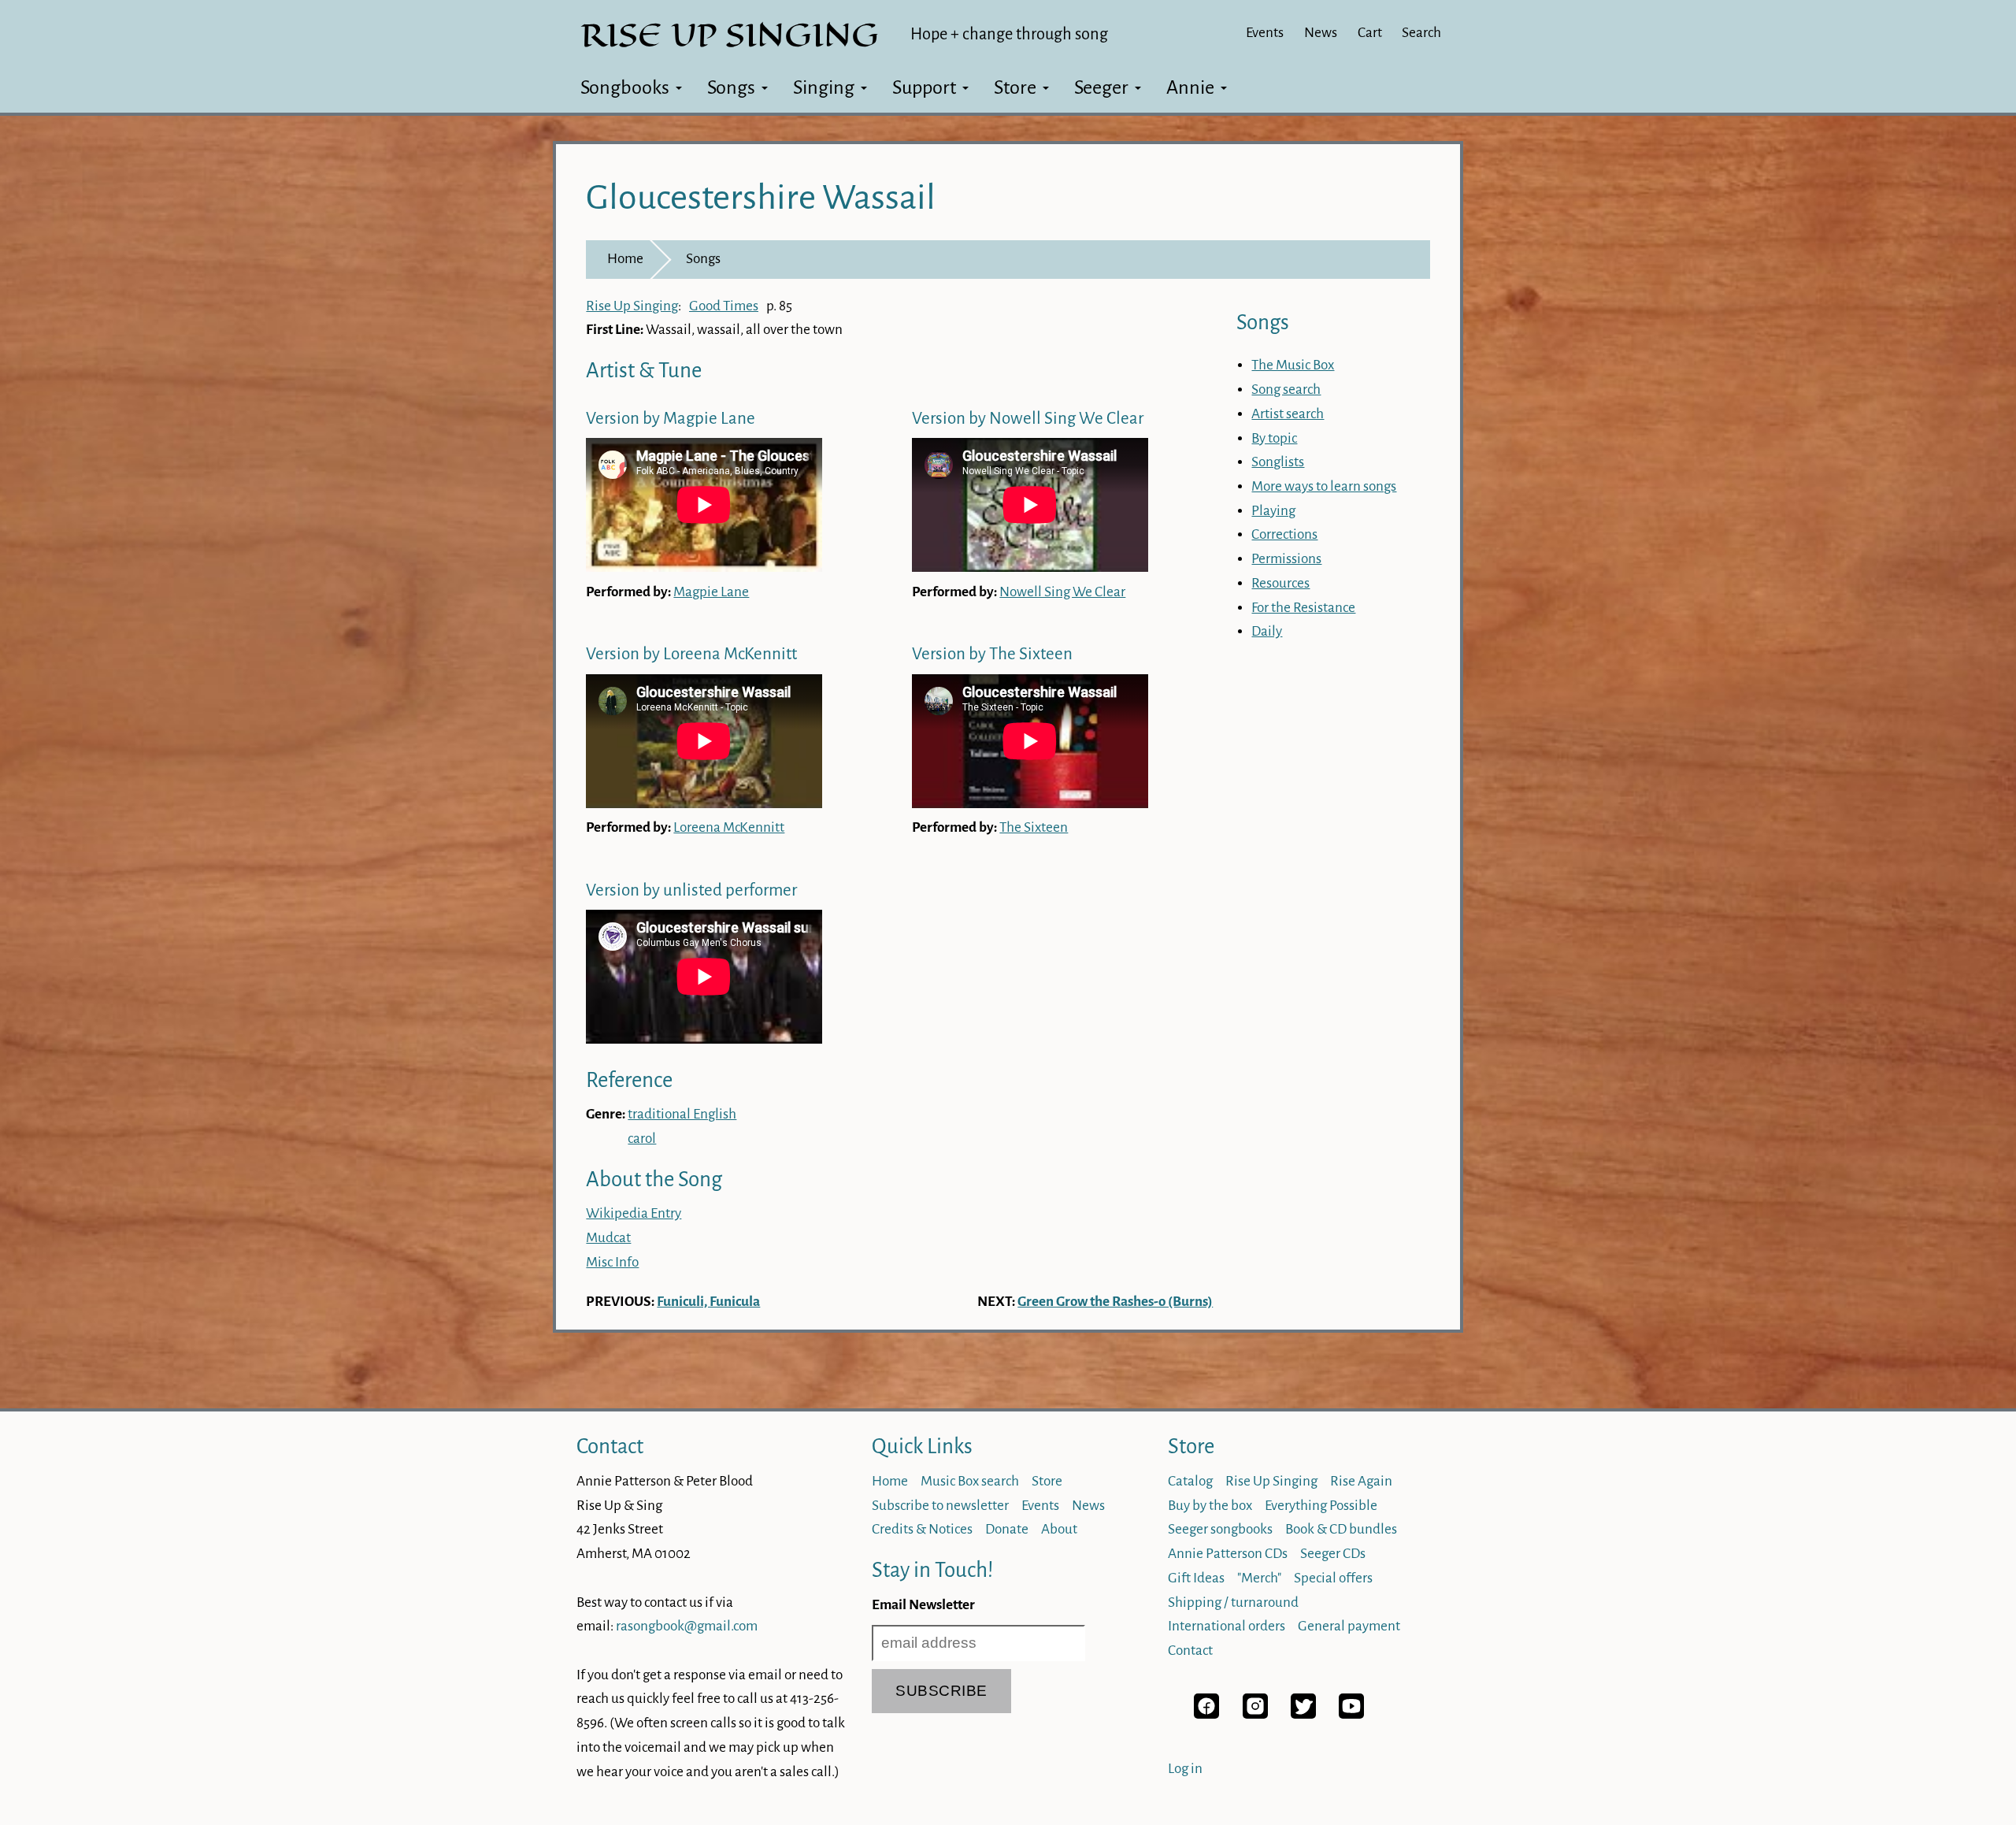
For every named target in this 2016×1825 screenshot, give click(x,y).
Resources (1280, 583)
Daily (1267, 631)
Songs (731, 87)
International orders (1227, 1626)
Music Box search (970, 1481)
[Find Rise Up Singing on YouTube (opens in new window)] (1351, 1714)
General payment (1349, 1626)
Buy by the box (1210, 1506)
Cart (1370, 33)
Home (625, 259)
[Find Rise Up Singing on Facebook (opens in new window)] (1206, 1714)
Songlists (1278, 462)
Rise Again (1361, 1481)
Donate (1007, 1529)
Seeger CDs (1333, 1554)
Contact (610, 1447)
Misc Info (612, 1262)
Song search (1286, 389)
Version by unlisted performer (691, 890)
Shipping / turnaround (1233, 1602)
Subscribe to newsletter (940, 1506)
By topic (1274, 438)
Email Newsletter (923, 1605)
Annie (1190, 87)
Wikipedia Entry (634, 1213)
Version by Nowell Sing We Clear (1028, 419)
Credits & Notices (922, 1529)
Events (1265, 33)
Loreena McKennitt (729, 827)
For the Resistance (1303, 608)
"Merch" (1259, 1578)
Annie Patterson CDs (1228, 1554)
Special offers (1333, 1578)
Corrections (1284, 534)
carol (642, 1139)
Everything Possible (1321, 1506)
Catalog (1190, 1481)
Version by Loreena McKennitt (691, 654)
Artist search (1288, 414)
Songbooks (625, 87)
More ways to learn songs (1324, 486)
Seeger (1101, 87)
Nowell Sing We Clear (1062, 592)
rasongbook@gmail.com (687, 1626)
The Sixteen (1034, 827)
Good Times (724, 306)
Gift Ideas (1196, 1578)
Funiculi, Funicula (708, 1302)
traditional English (682, 1114)
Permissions (1286, 559)
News (1321, 33)
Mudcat (608, 1238)
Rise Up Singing (632, 306)
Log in (1185, 1769)
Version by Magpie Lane (671, 419)
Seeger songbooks (1220, 1529)
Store (1015, 87)
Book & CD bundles (1341, 1529)
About (1059, 1529)
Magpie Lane (711, 592)
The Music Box (1293, 365)
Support (924, 87)
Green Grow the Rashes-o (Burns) (1115, 1302)
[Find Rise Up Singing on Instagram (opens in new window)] (1255, 1714)
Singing (824, 87)
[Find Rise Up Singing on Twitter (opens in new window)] (1303, 1714)
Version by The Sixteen (992, 654)
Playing (1273, 511)
